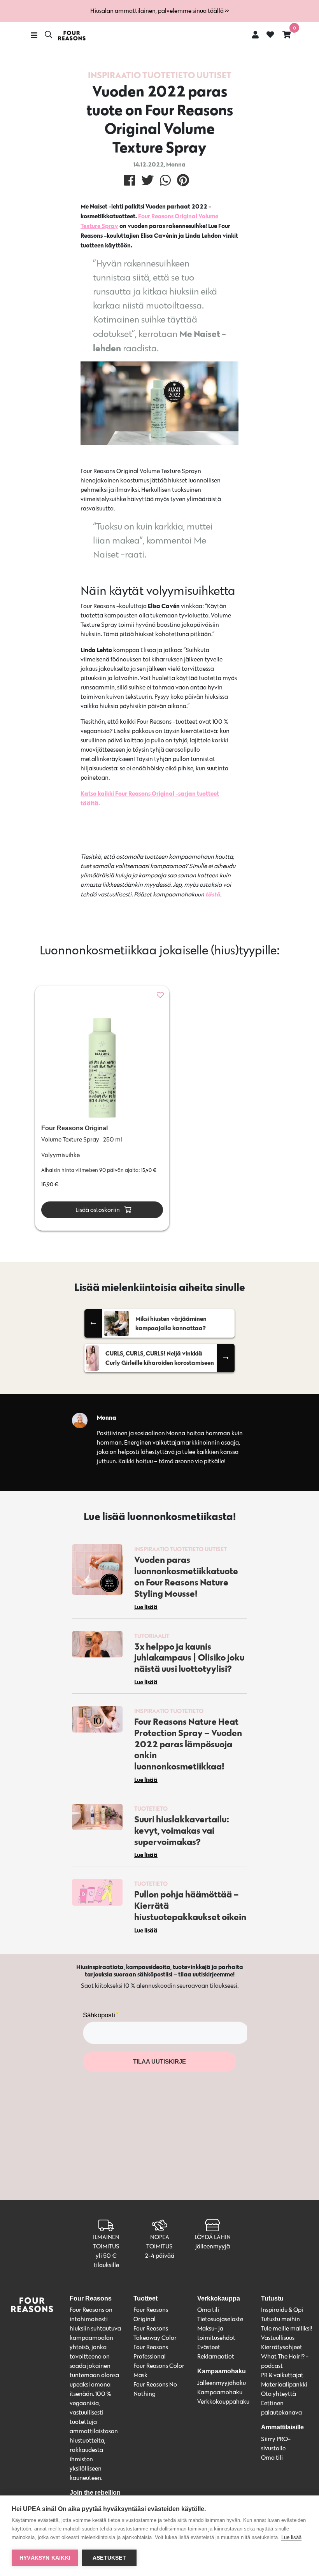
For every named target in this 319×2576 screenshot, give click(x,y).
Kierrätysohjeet (282, 2347)
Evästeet (209, 2347)
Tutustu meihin (280, 2319)
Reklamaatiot (216, 2356)
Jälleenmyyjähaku (222, 2383)
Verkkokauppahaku (223, 2402)
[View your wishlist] (270, 35)
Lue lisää (291, 2537)
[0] (287, 34)
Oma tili (208, 2310)
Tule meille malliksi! (287, 2328)
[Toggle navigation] (34, 35)
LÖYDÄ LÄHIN (213, 2237)
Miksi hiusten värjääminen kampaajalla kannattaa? (171, 1323)
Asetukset (109, 2558)
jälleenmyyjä (213, 2246)
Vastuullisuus (278, 2338)
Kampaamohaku (220, 2392)
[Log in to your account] (255, 34)
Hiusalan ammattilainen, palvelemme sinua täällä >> (159, 11)
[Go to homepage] (72, 36)
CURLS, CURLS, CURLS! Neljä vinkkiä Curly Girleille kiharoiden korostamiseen (160, 1358)
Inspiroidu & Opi (282, 2310)
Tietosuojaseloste (220, 2319)
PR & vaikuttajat (282, 2375)
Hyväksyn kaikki (45, 2558)
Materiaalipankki (284, 2384)
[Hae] (48, 35)
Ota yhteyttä (279, 2394)
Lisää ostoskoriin (97, 1210)
